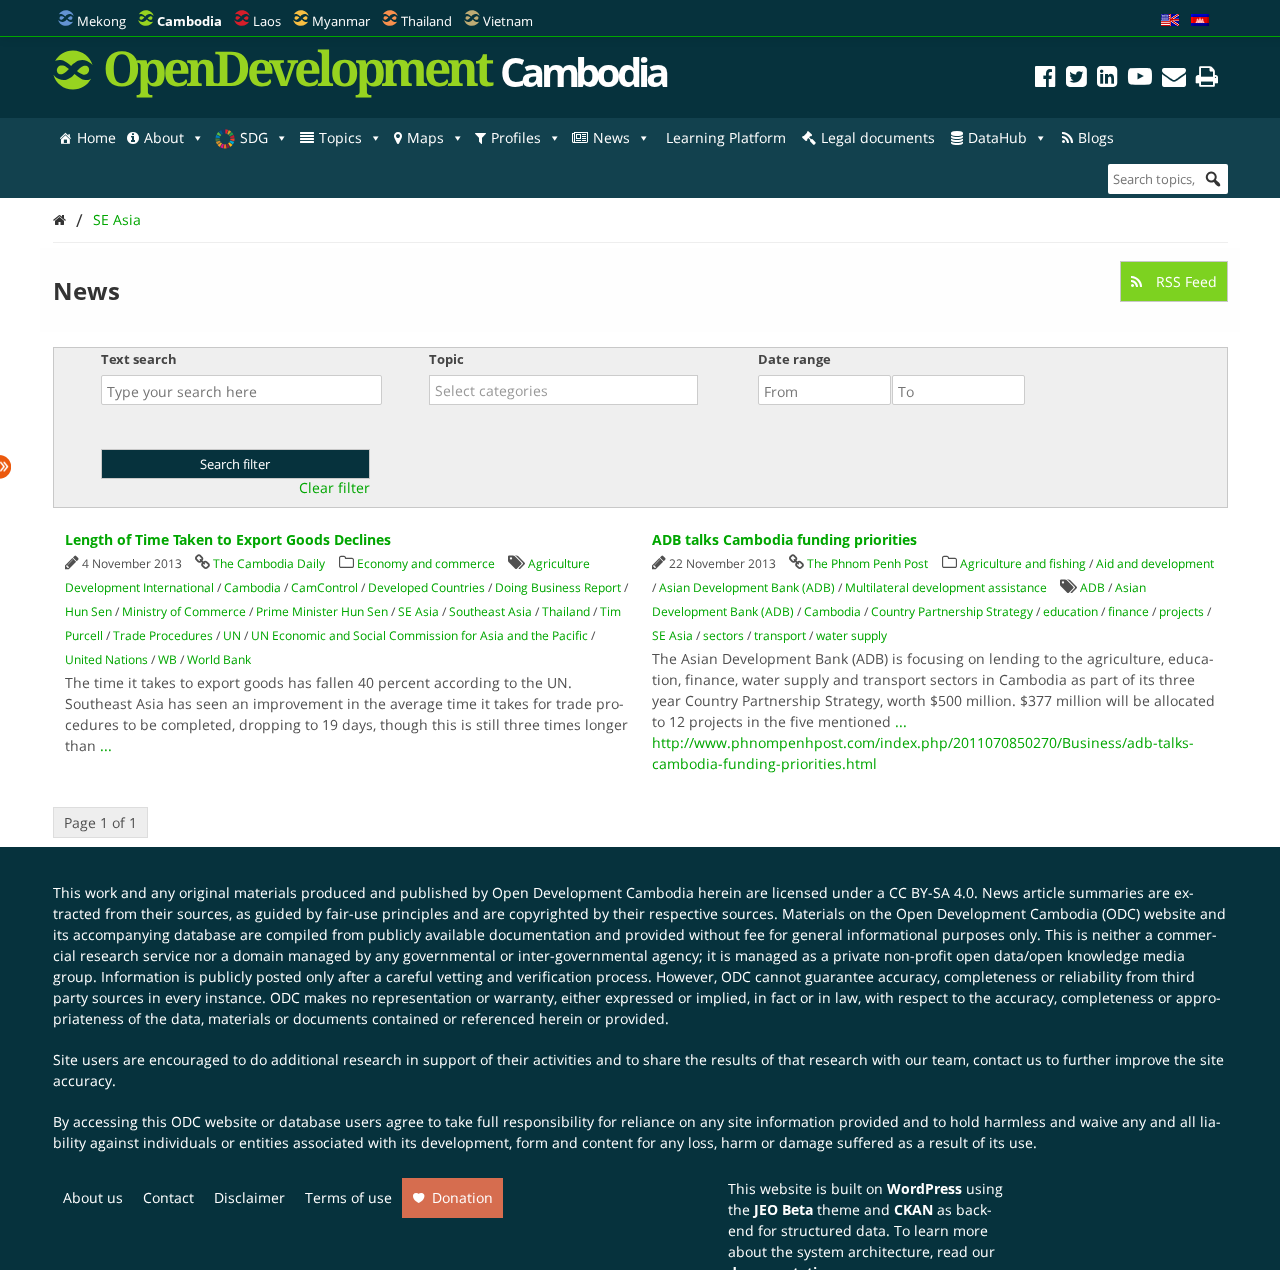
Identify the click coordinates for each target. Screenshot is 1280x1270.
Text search (139, 359)
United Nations (106, 659)
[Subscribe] (1174, 79)
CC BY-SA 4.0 (931, 892)
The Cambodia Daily (269, 563)
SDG (254, 137)
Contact (168, 1197)
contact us (1007, 1059)
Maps (425, 137)
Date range (794, 359)
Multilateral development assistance (946, 587)
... (106, 745)
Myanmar (341, 21)
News (611, 137)
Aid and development (1155, 563)
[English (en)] (1170, 21)
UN (232, 635)
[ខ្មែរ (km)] (1200, 21)
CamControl (324, 587)
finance (1128, 611)
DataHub (997, 137)
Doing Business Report (558, 587)
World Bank (219, 659)
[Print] (1207, 79)
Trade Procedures (163, 635)
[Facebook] (1045, 79)
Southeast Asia (490, 611)
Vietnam (508, 21)
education (1070, 611)
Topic (446, 359)
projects (1181, 611)
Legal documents (878, 137)
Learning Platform (726, 137)
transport (780, 635)
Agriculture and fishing (1023, 563)
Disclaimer (249, 1197)
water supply (851, 635)
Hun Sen (88, 611)
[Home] (59, 219)
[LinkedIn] (1107, 79)
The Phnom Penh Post (867, 563)
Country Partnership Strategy (952, 611)
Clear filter (334, 488)
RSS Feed (1184, 281)
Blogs (1096, 137)
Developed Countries (426, 587)
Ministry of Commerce (184, 611)
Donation (462, 1197)
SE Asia (117, 219)
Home (96, 137)
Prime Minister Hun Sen (322, 611)
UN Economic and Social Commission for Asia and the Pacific (419, 635)
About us (93, 1197)
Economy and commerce (426, 563)
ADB (1092, 587)
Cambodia (252, 587)
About (164, 137)
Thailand (426, 21)
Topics (340, 137)
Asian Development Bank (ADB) (747, 587)
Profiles (516, 137)
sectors (723, 635)
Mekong (101, 21)
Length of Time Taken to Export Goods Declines (228, 539)
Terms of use (348, 1197)
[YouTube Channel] (1140, 79)
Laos (267, 21)
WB (167, 659)
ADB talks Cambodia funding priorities (784, 539)
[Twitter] (1076, 79)
